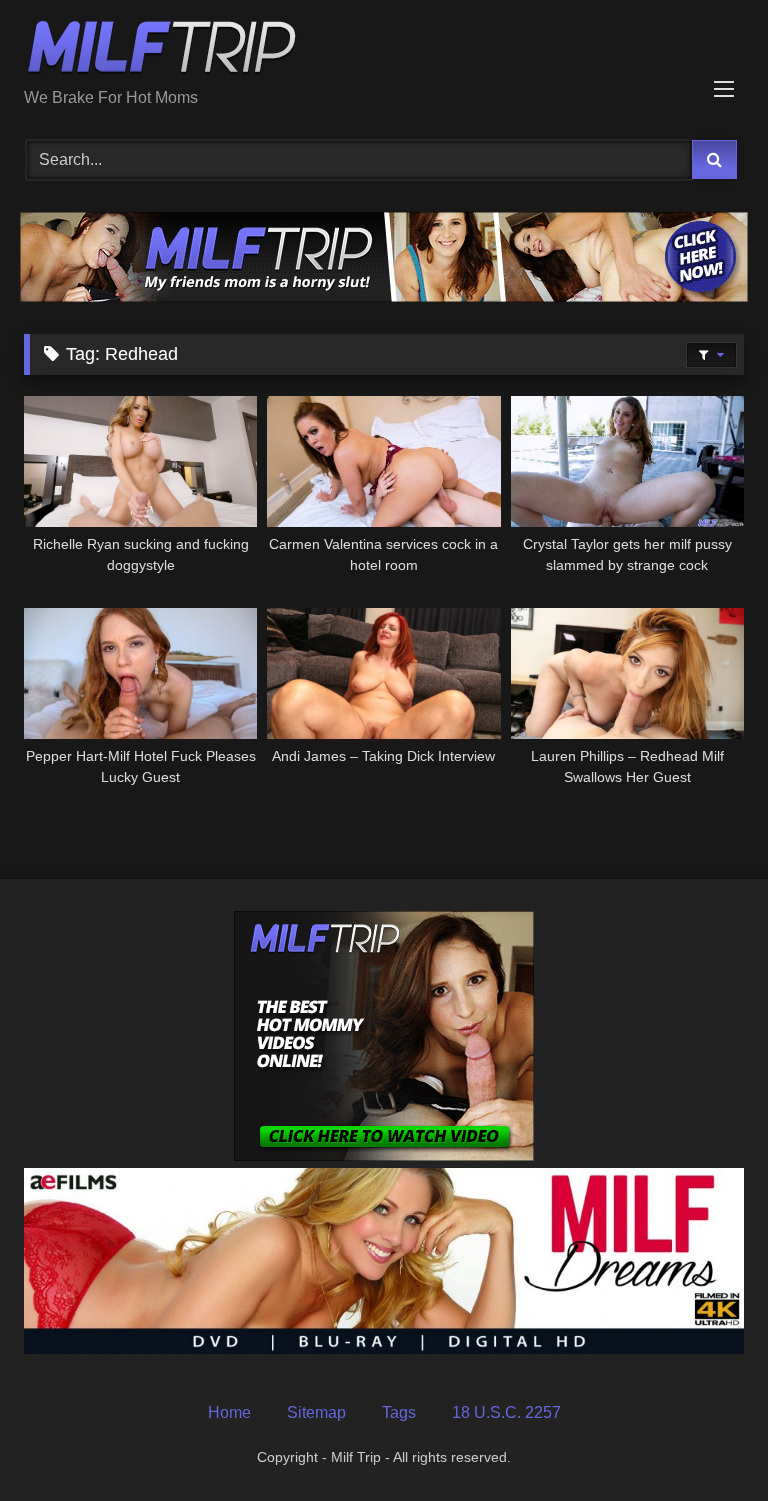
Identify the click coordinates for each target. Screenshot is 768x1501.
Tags (399, 1412)
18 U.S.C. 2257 (506, 1412)
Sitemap (316, 1412)
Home (229, 1412)
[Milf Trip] (384, 51)
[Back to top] (706, 1441)
